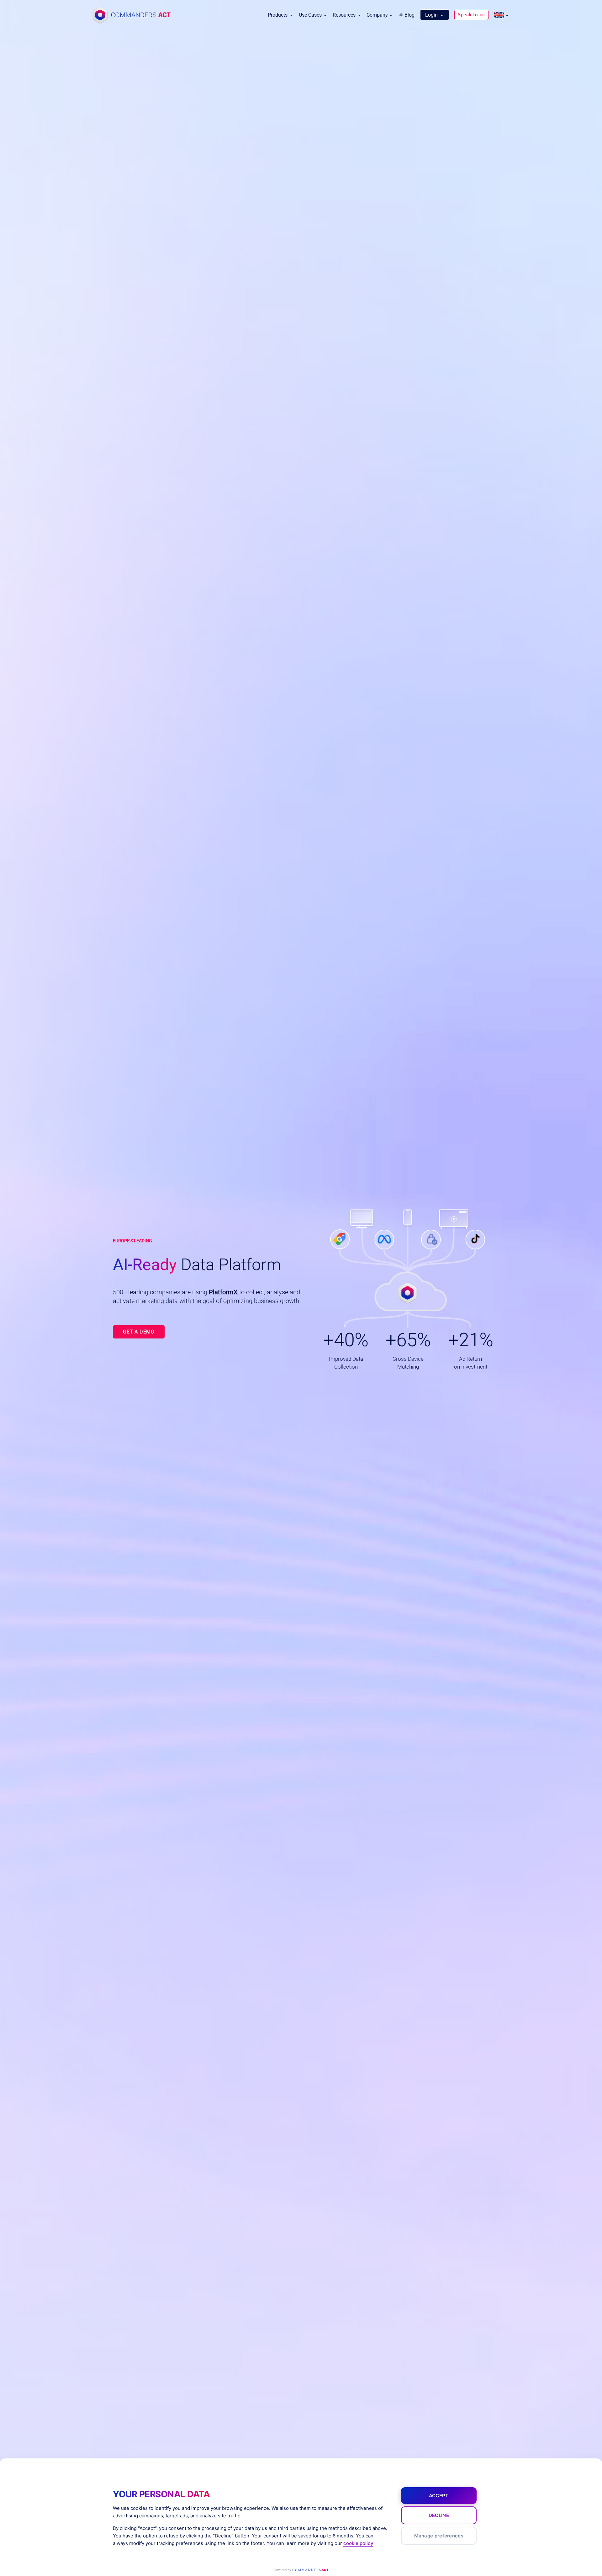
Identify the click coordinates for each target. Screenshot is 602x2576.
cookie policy (358, 2543)
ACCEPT (439, 2496)
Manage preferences (439, 2536)
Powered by (301, 2570)
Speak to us (471, 15)
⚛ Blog (407, 15)
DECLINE (439, 2515)
